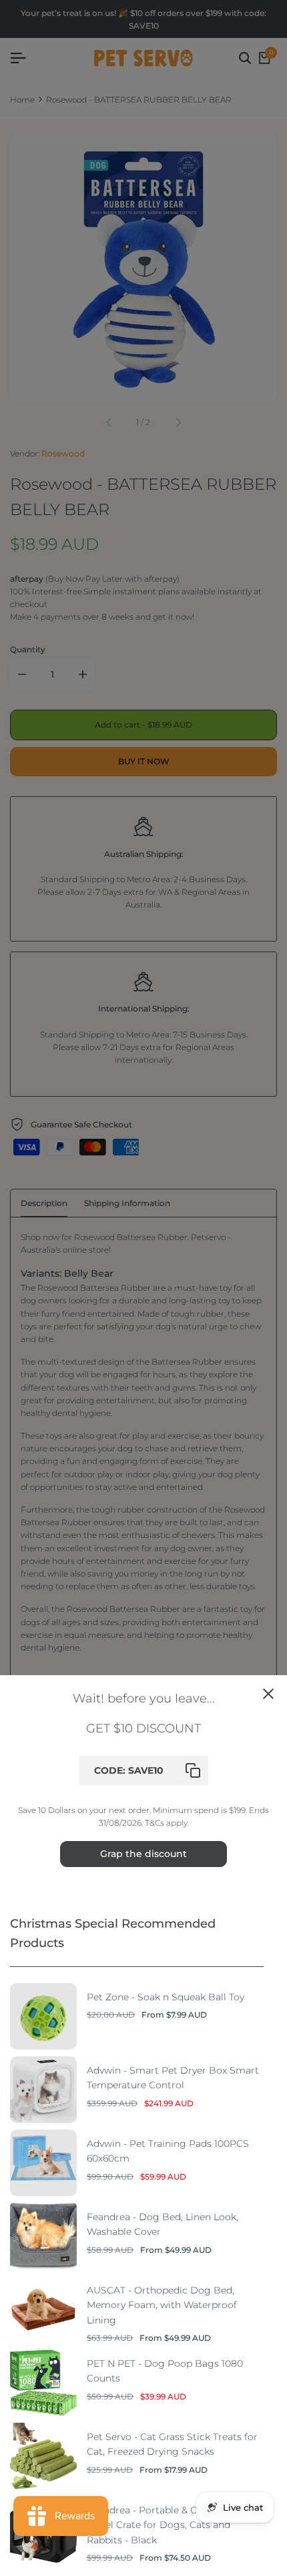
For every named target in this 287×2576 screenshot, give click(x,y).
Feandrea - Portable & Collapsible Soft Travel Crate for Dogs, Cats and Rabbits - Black (175, 2525)
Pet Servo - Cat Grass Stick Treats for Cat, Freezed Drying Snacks (172, 2444)
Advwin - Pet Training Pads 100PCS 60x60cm (168, 2151)
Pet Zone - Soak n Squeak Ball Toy (166, 1997)
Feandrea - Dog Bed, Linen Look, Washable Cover (163, 2224)
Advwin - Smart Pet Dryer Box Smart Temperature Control (173, 2078)
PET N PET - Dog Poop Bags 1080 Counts (165, 2371)
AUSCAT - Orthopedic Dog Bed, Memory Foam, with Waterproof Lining (162, 2305)
